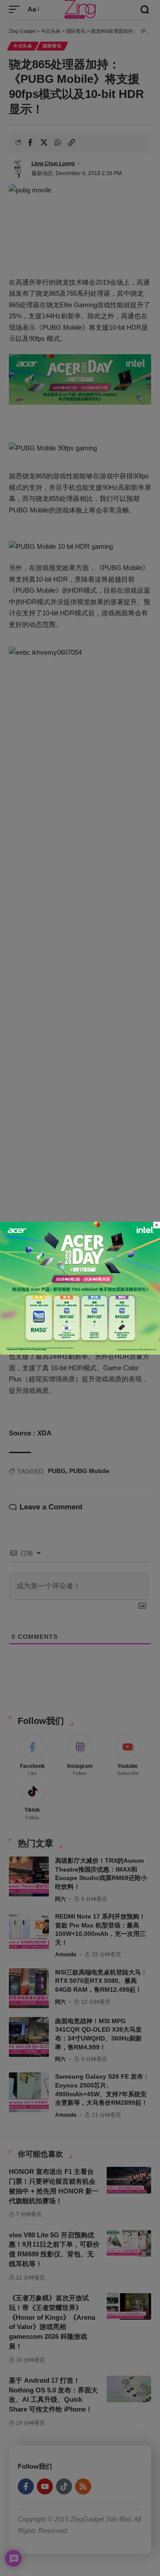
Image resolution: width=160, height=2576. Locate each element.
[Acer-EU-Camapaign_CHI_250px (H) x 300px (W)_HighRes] (80, 1287)
